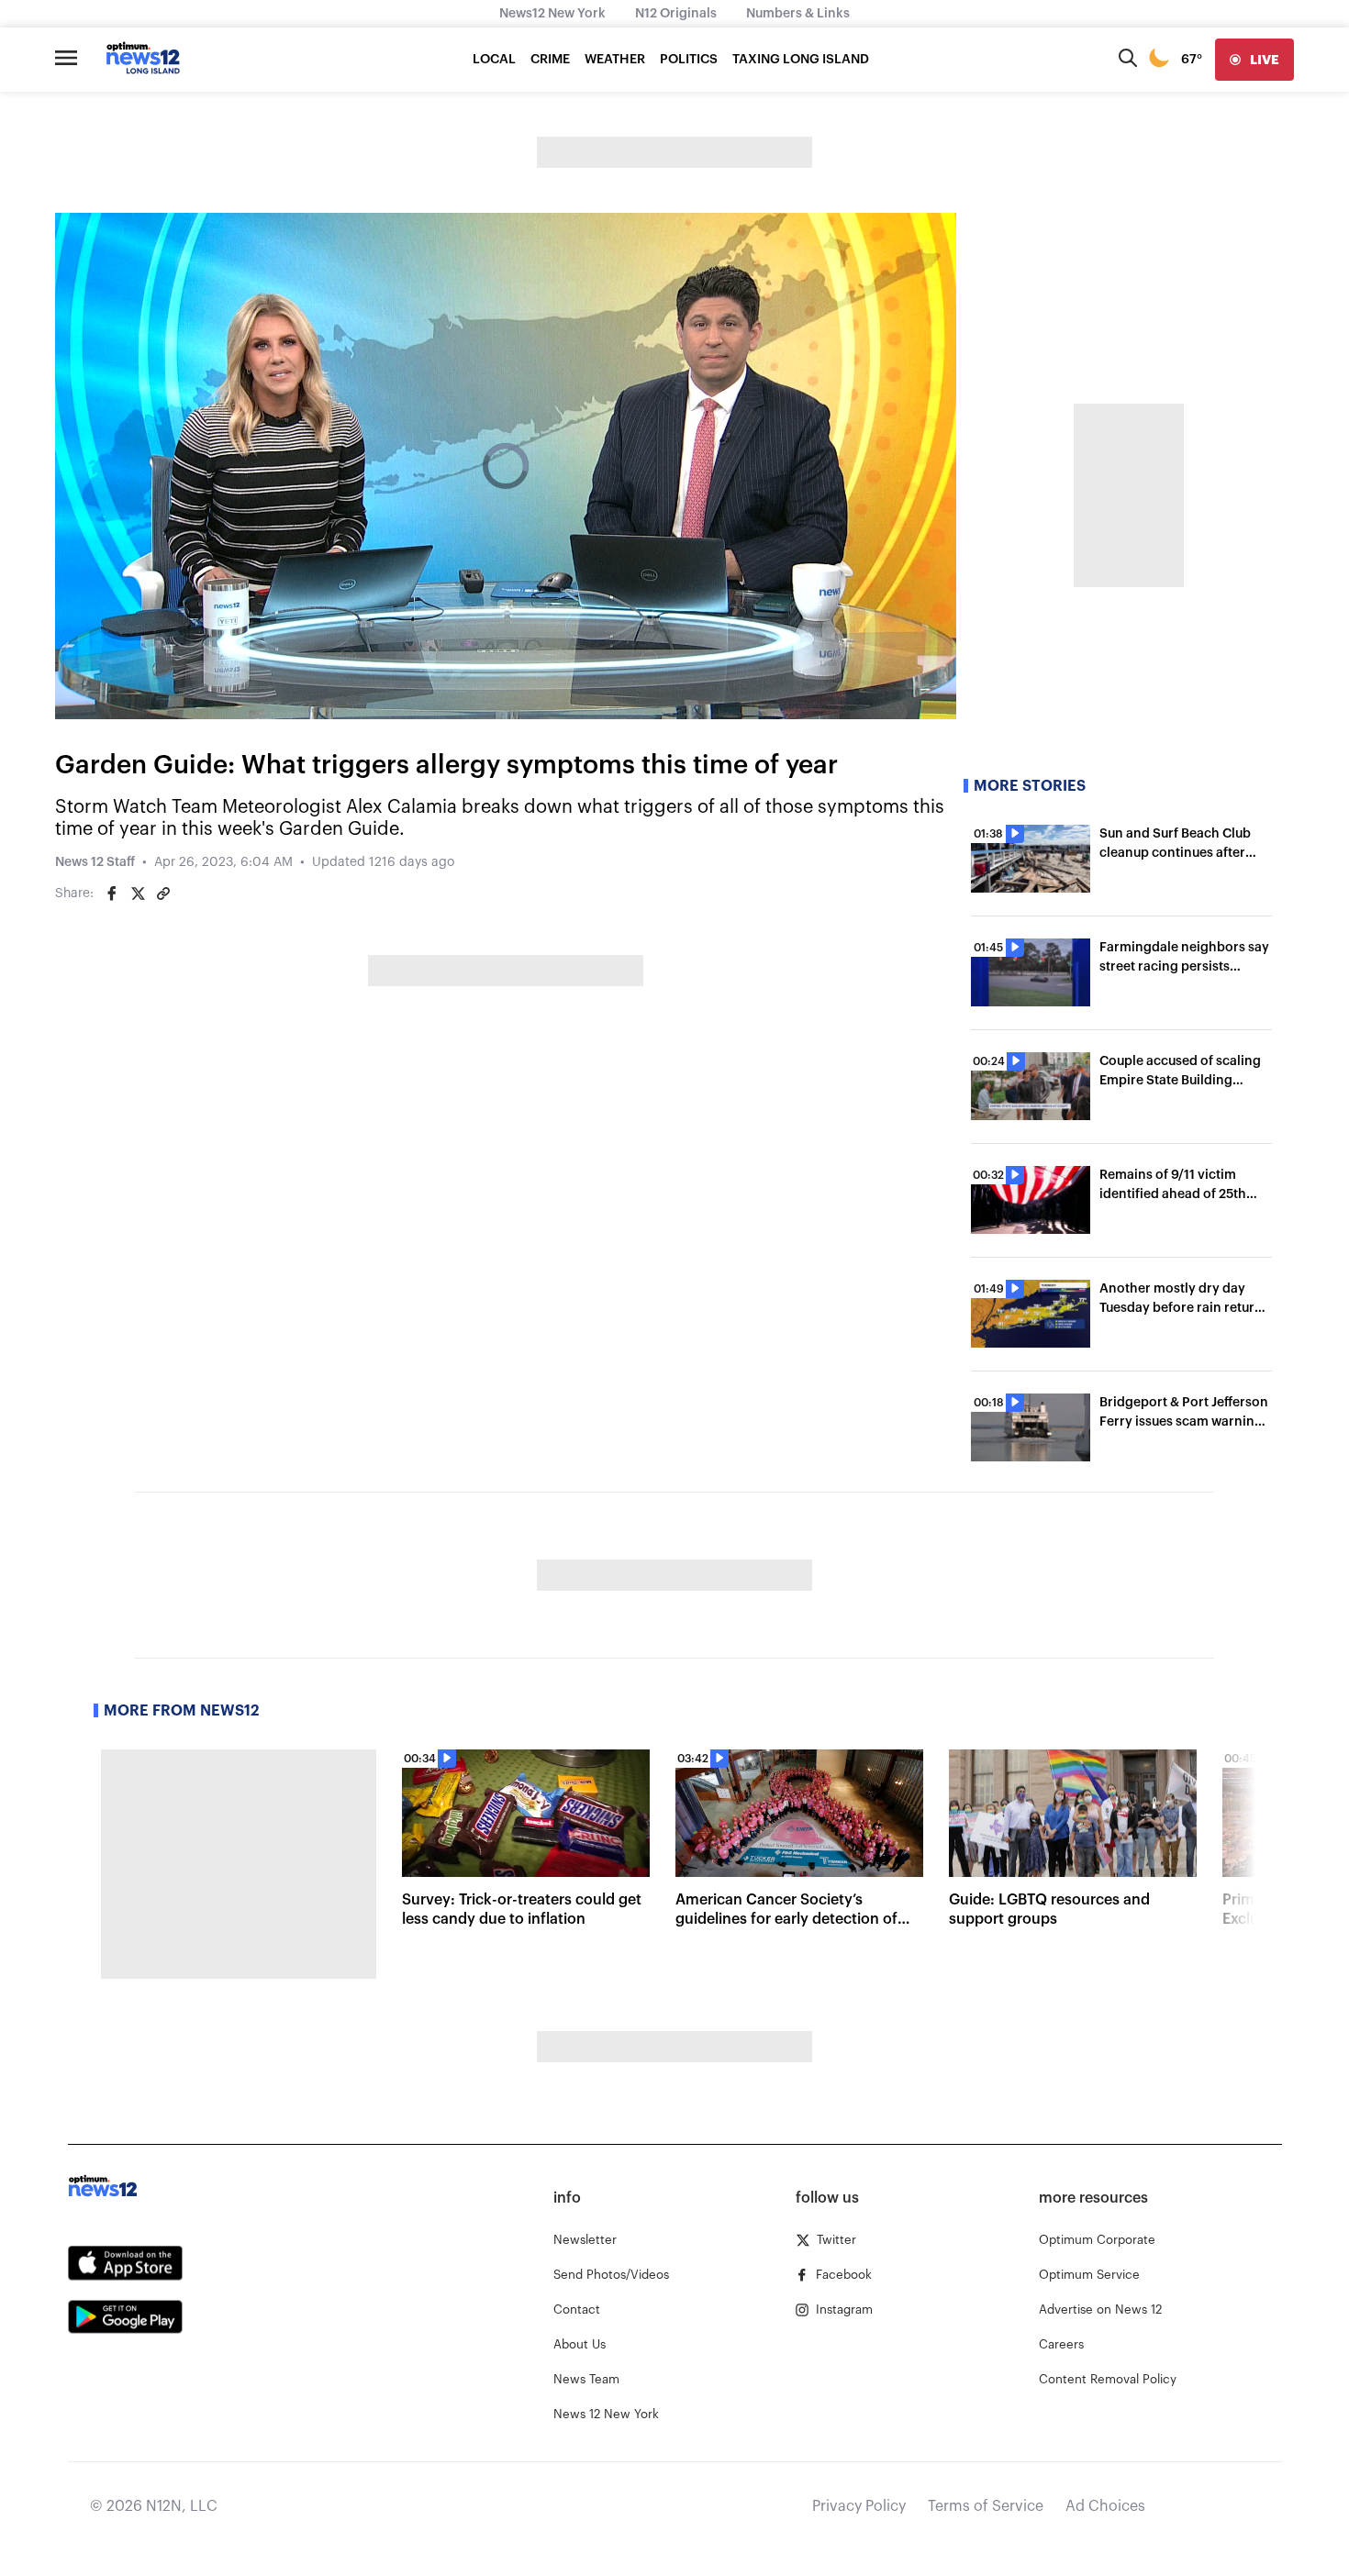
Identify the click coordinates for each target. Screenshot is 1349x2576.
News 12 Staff (95, 862)
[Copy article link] (163, 894)
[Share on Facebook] (112, 894)
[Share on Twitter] (138, 894)
